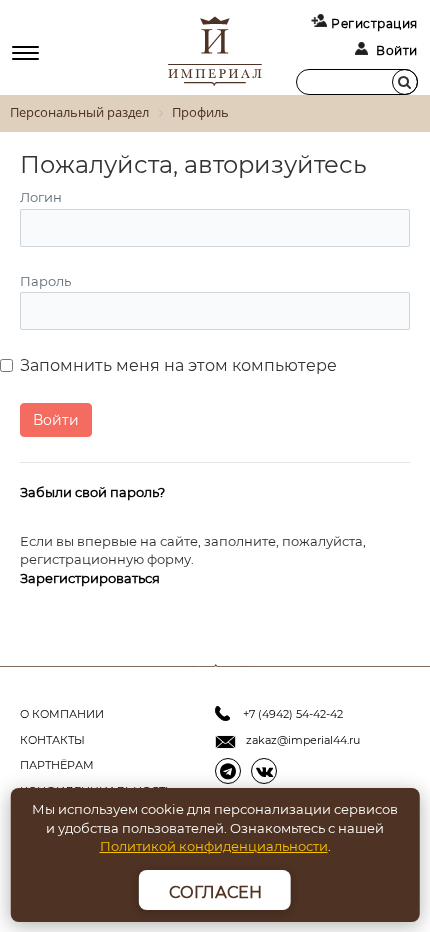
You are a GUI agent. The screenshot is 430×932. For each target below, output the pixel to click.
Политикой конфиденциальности (214, 846)
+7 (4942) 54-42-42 (293, 714)
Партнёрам (57, 765)
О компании (62, 714)
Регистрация (374, 23)
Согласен (215, 892)
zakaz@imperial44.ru (303, 740)
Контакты (52, 740)
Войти (397, 50)
